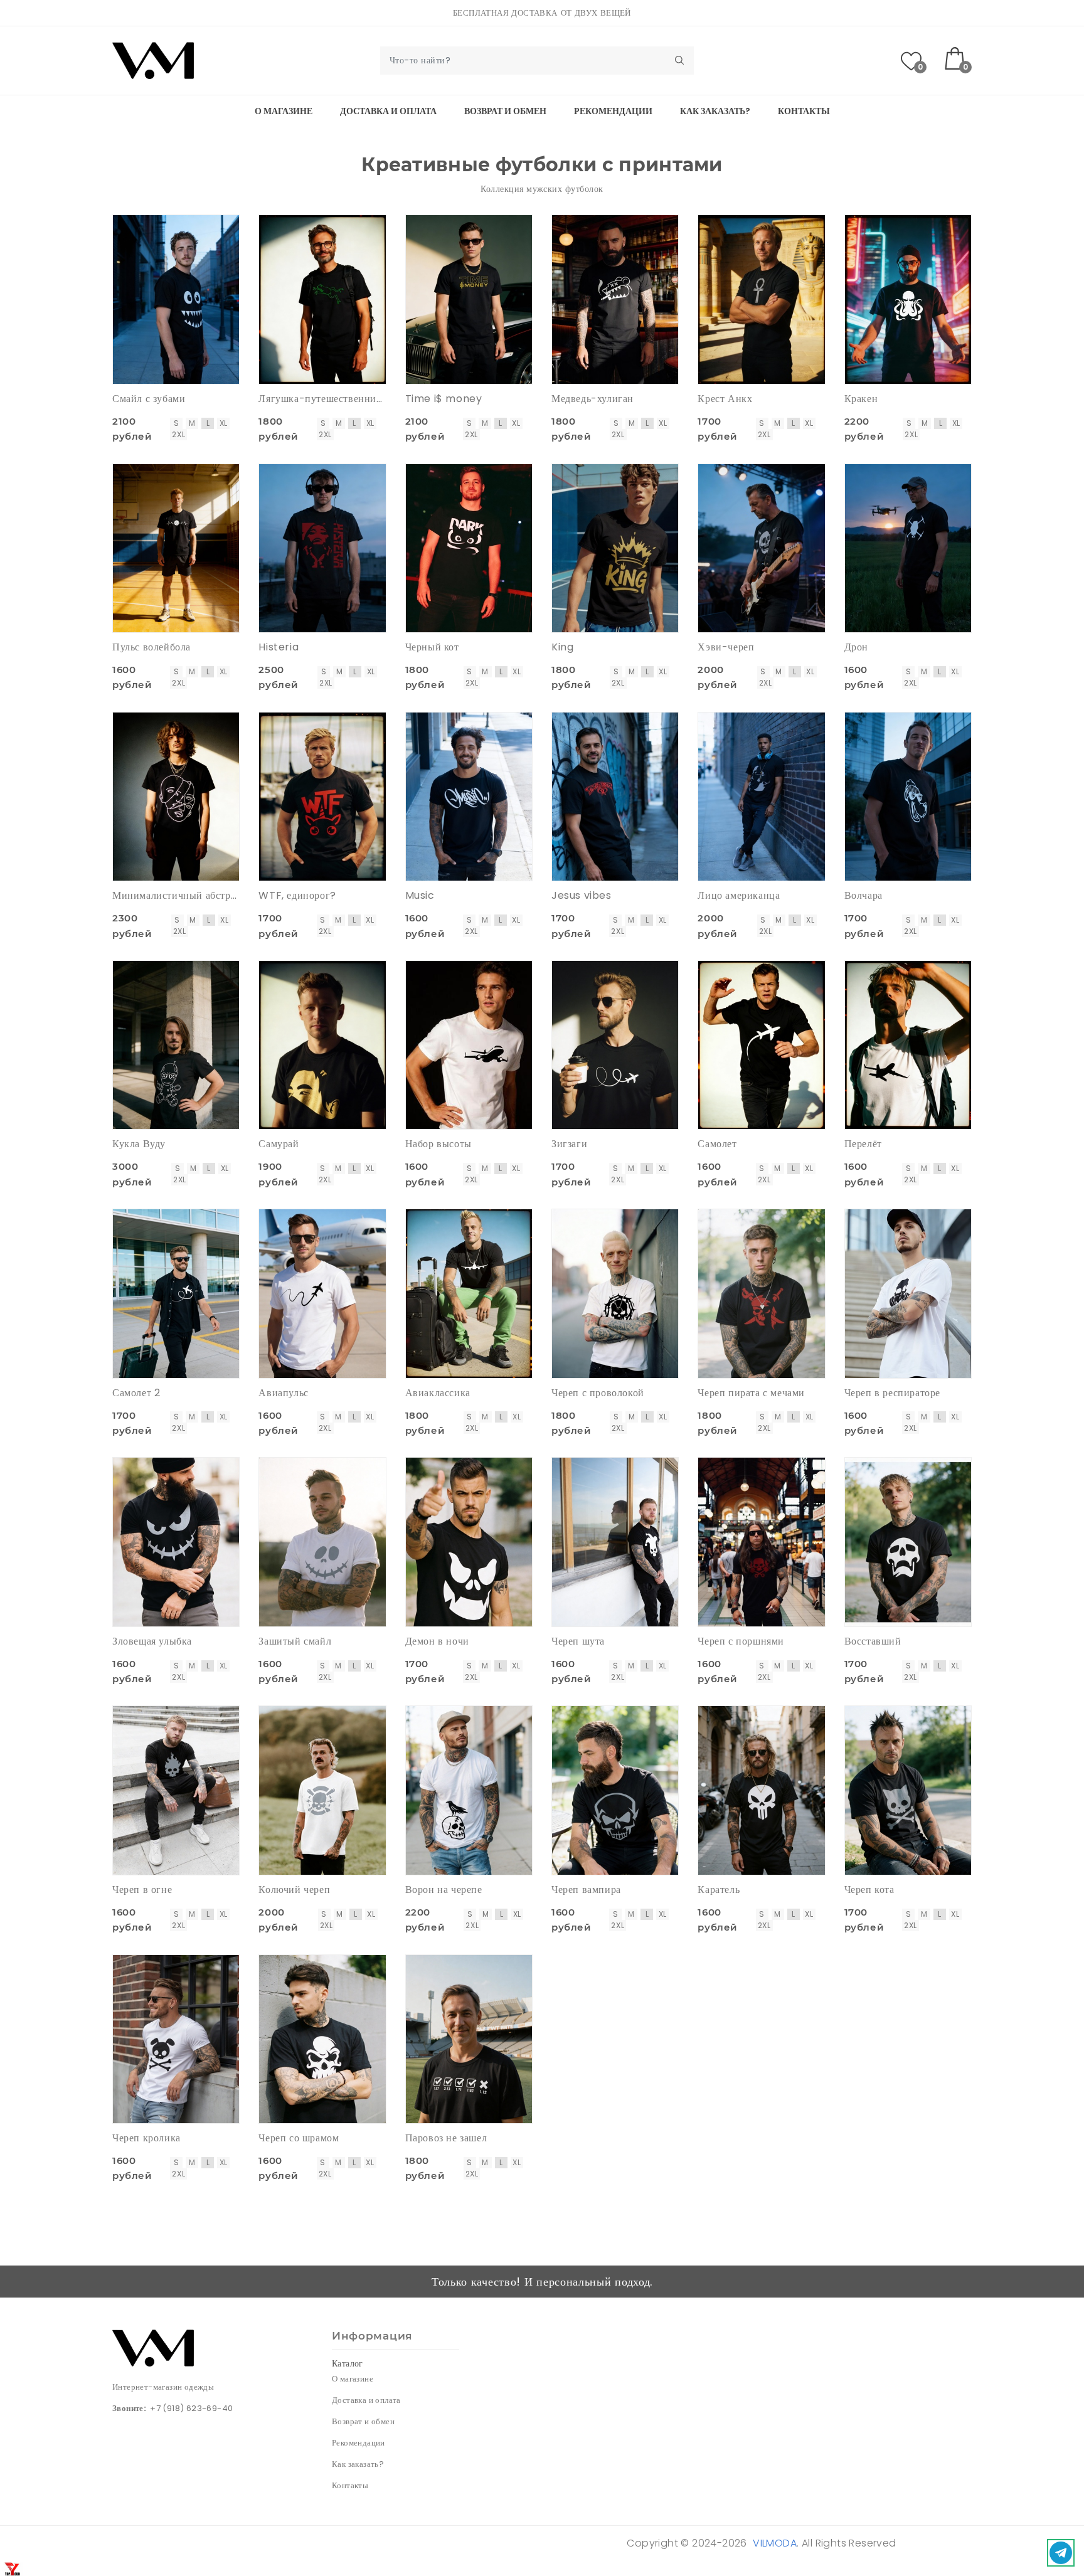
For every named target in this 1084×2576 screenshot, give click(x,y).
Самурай (279, 1144)
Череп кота (869, 1890)
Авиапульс (283, 1393)
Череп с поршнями (741, 1641)
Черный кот (432, 647)
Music (420, 895)
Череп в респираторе (892, 1393)
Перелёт (863, 1144)
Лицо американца (739, 895)
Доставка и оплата (388, 111)
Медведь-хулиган (592, 399)
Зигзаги (569, 1144)
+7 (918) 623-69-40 (191, 2408)
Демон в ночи (437, 1641)
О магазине (284, 111)
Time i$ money (444, 399)
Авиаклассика (438, 1393)
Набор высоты (438, 1144)
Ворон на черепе (444, 1890)
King (562, 647)
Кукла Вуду (139, 1144)
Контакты (804, 111)
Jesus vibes (582, 895)
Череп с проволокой (598, 1393)
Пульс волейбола (151, 647)
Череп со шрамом (299, 2138)
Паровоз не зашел (446, 2138)
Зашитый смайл (295, 1641)
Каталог (348, 2363)
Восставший (873, 1641)
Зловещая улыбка (152, 1641)
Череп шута (578, 1641)
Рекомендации (613, 111)
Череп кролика (146, 2138)
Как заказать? (715, 111)
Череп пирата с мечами (751, 1393)
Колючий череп (294, 1890)
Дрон (856, 647)
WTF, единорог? (297, 895)
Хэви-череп (726, 647)
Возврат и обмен (505, 111)
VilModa (775, 2543)
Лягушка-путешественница (322, 399)
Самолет (717, 1144)
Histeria (279, 647)
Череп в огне (142, 1890)
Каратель (719, 1890)
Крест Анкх (725, 399)
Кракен (861, 399)
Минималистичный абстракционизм (176, 895)
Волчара (863, 895)
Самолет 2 (136, 1393)
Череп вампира (586, 1890)
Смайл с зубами (149, 399)
